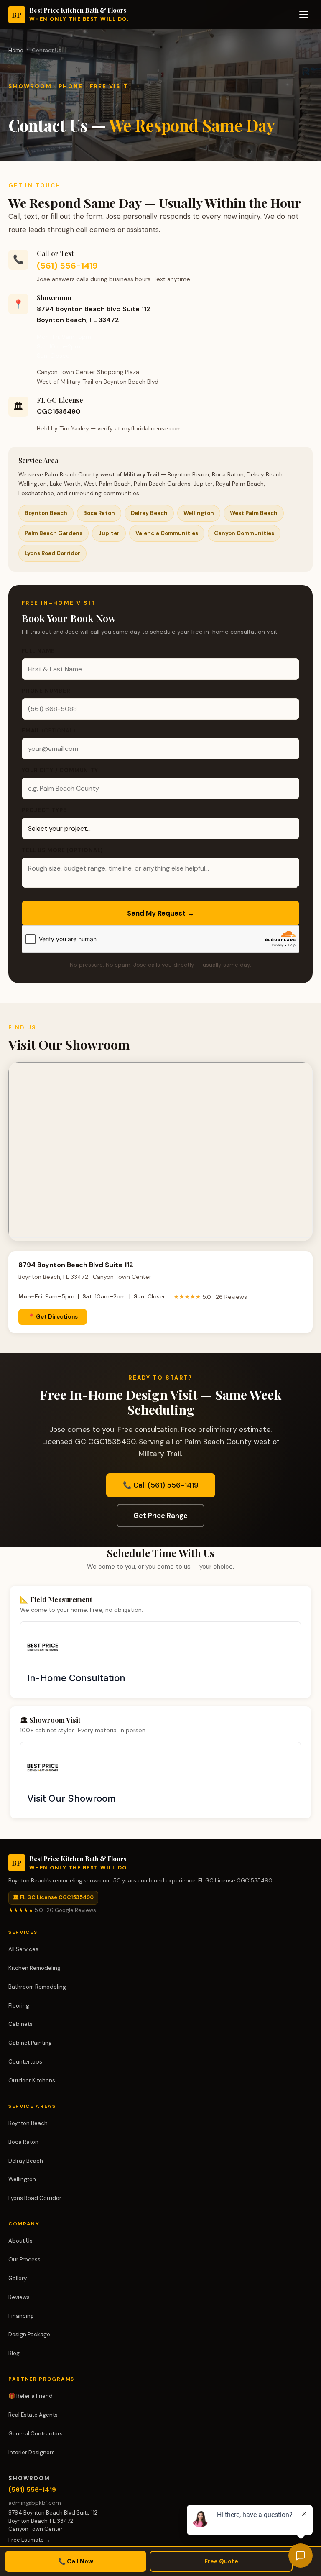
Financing (21, 2316)
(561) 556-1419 (67, 266)
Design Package (29, 2334)
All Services (23, 1949)
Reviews (19, 2297)
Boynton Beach (28, 2123)
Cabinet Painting (30, 2043)
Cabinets (20, 2024)
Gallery (18, 2278)
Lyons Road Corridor (35, 2198)
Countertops (25, 2062)
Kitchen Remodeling (34, 1968)
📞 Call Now (76, 2561)
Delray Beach (26, 2161)
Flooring (19, 2006)
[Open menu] (304, 15)
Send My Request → (161, 913)
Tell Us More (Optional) (62, 850)
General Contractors (36, 2434)
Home (16, 50)
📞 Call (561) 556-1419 (161, 1485)
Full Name (38, 651)
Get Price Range (160, 1516)
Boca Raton (23, 2142)
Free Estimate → (29, 2540)
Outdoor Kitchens (32, 2081)
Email (49, 731)
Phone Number (46, 691)
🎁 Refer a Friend (31, 2396)
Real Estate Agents (33, 2415)
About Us (20, 2241)
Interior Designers (32, 2452)
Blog (14, 2353)
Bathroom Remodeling (37, 1987)
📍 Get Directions (53, 1317)
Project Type (44, 810)
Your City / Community (60, 770)
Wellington (22, 2179)
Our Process (24, 2260)
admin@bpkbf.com (35, 2503)
